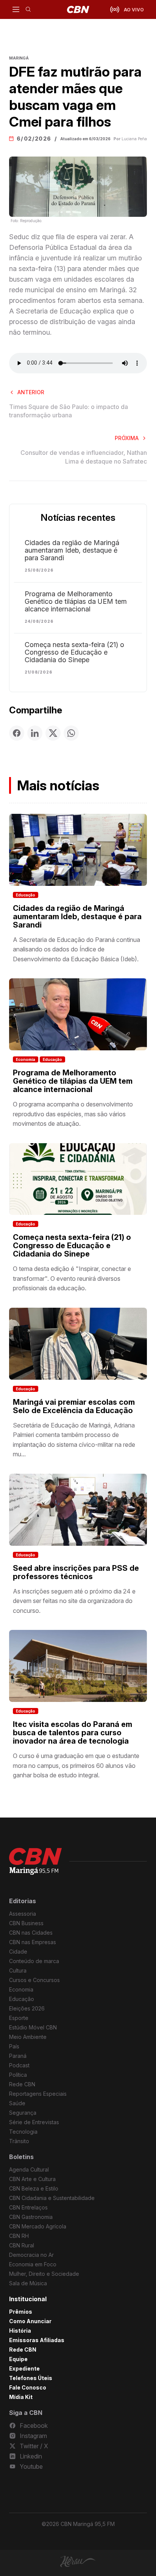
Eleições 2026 (27, 2008)
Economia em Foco (33, 2264)
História (20, 2331)
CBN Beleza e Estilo (34, 2188)
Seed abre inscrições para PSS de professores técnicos (76, 1572)
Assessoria (23, 1914)
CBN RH (19, 2236)
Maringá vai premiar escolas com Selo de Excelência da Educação (74, 1406)
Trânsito (19, 2141)
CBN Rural (22, 2245)
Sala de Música (28, 2283)
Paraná (18, 2056)
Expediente (24, 2368)
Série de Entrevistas (34, 2122)
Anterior (31, 392)
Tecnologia (23, 2132)
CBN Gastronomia (31, 2217)
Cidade (18, 1952)
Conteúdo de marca (34, 1961)
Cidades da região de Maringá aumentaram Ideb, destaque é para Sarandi (72, 550)
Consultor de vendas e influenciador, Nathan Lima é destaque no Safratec (84, 457)
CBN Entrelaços (28, 2207)
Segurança (23, 2113)
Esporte (19, 2018)
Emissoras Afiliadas (37, 2340)
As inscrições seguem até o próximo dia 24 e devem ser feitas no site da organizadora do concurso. (74, 1601)
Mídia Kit (21, 2397)
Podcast (19, 2065)
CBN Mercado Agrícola (38, 2226)
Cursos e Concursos (34, 1980)
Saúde (17, 2103)
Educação (26, 895)
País (14, 2046)
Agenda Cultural (29, 2169)
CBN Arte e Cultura (32, 2179)
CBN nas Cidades (31, 1933)
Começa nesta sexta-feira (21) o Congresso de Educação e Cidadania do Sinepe (74, 652)
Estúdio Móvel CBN (33, 2027)
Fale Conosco (28, 2387)
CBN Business (26, 1923)
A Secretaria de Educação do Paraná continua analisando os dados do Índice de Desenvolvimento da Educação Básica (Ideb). (76, 949)
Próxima (127, 438)
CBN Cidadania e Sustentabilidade (52, 2198)
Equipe (18, 2359)
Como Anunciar (30, 2321)
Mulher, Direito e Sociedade (44, 2274)
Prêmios (21, 2312)
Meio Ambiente (28, 2037)
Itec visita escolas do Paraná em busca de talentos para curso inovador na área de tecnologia (73, 1733)
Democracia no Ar (31, 2255)
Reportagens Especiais (38, 2094)
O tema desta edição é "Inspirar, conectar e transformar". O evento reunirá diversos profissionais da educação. (72, 1278)
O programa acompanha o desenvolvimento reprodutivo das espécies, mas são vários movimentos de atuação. (73, 1114)
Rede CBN (22, 2084)
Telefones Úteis (31, 2378)
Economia (26, 1059)
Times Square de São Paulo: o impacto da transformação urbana (69, 411)
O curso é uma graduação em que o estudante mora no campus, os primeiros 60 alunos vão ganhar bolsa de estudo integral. (76, 1765)
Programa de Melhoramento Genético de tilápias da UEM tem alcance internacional (76, 602)
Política (18, 2075)
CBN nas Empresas (33, 1942)
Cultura (18, 1970)
